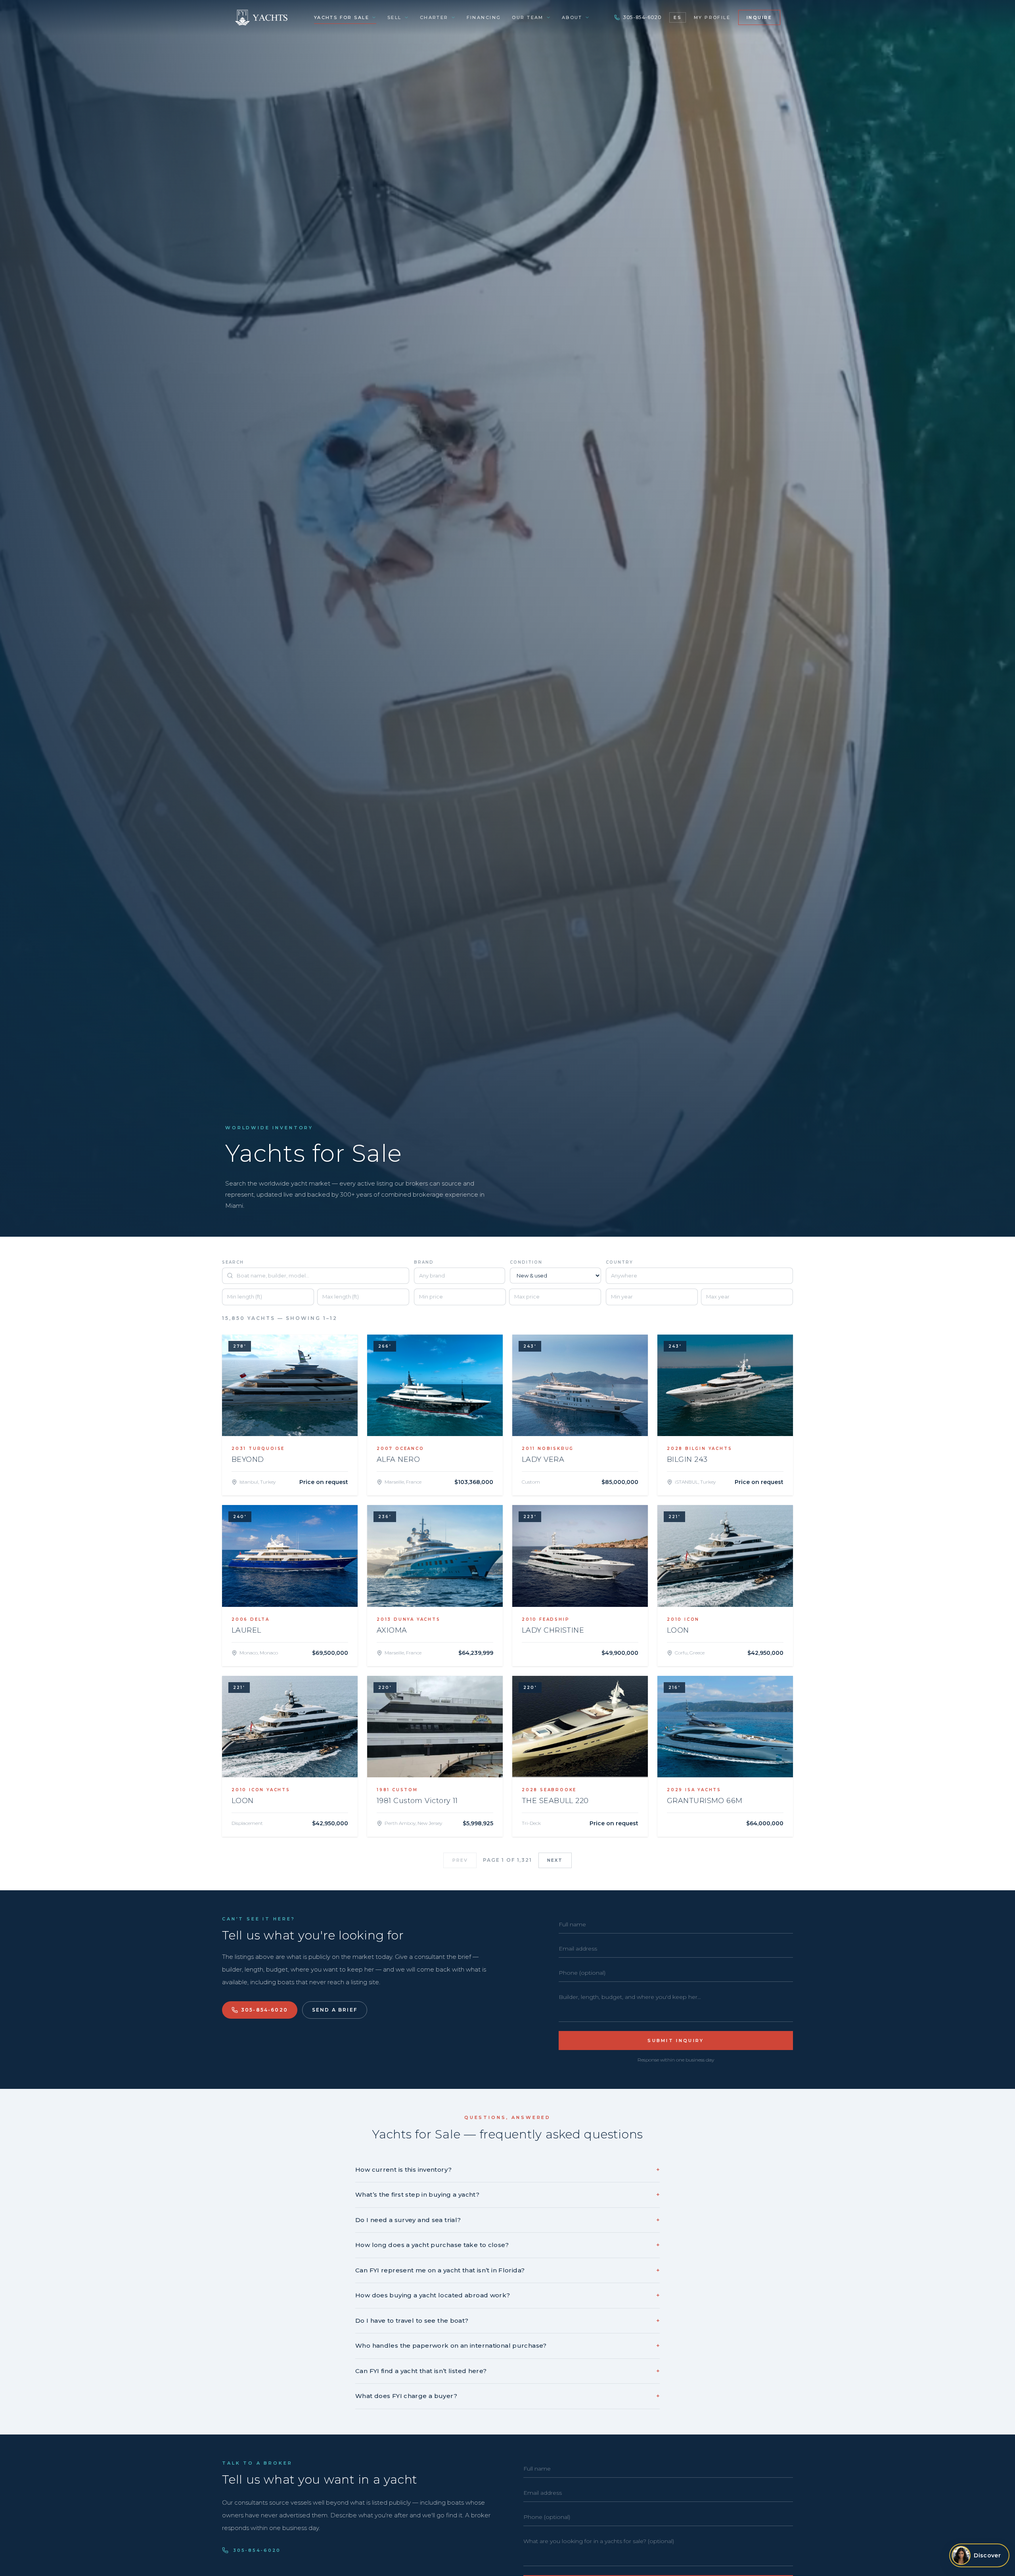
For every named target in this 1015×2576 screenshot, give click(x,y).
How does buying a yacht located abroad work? (507, 2295)
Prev (460, 1860)
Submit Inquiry (676, 2041)
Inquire (759, 17)
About (572, 17)
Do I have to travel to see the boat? (507, 2321)
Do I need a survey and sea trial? (507, 2220)
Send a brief (335, 2010)
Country (620, 1262)
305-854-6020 (642, 17)
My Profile (712, 17)
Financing (484, 17)
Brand (424, 1262)
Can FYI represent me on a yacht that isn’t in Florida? (507, 2270)
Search (233, 1262)
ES (677, 17)
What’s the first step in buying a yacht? (507, 2194)
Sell (395, 17)
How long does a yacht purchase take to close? (507, 2245)
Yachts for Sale (342, 17)
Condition (526, 1262)
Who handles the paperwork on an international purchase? (507, 2346)
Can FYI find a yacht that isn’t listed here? (507, 2371)
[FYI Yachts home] (262, 17)
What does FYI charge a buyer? (507, 2396)
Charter (434, 17)
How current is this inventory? (507, 2170)
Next (555, 1860)
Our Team (528, 17)
